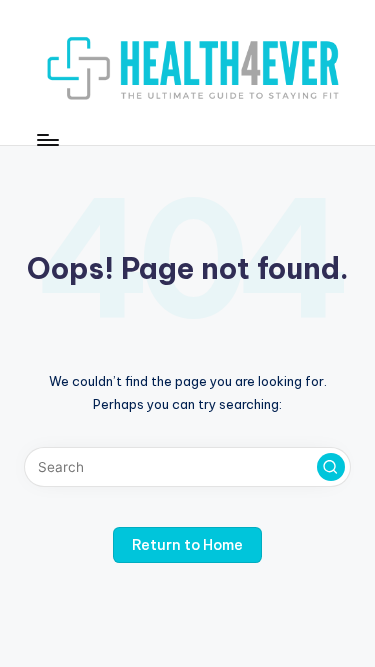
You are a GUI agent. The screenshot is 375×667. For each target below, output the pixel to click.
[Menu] (47, 139)
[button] (331, 467)
